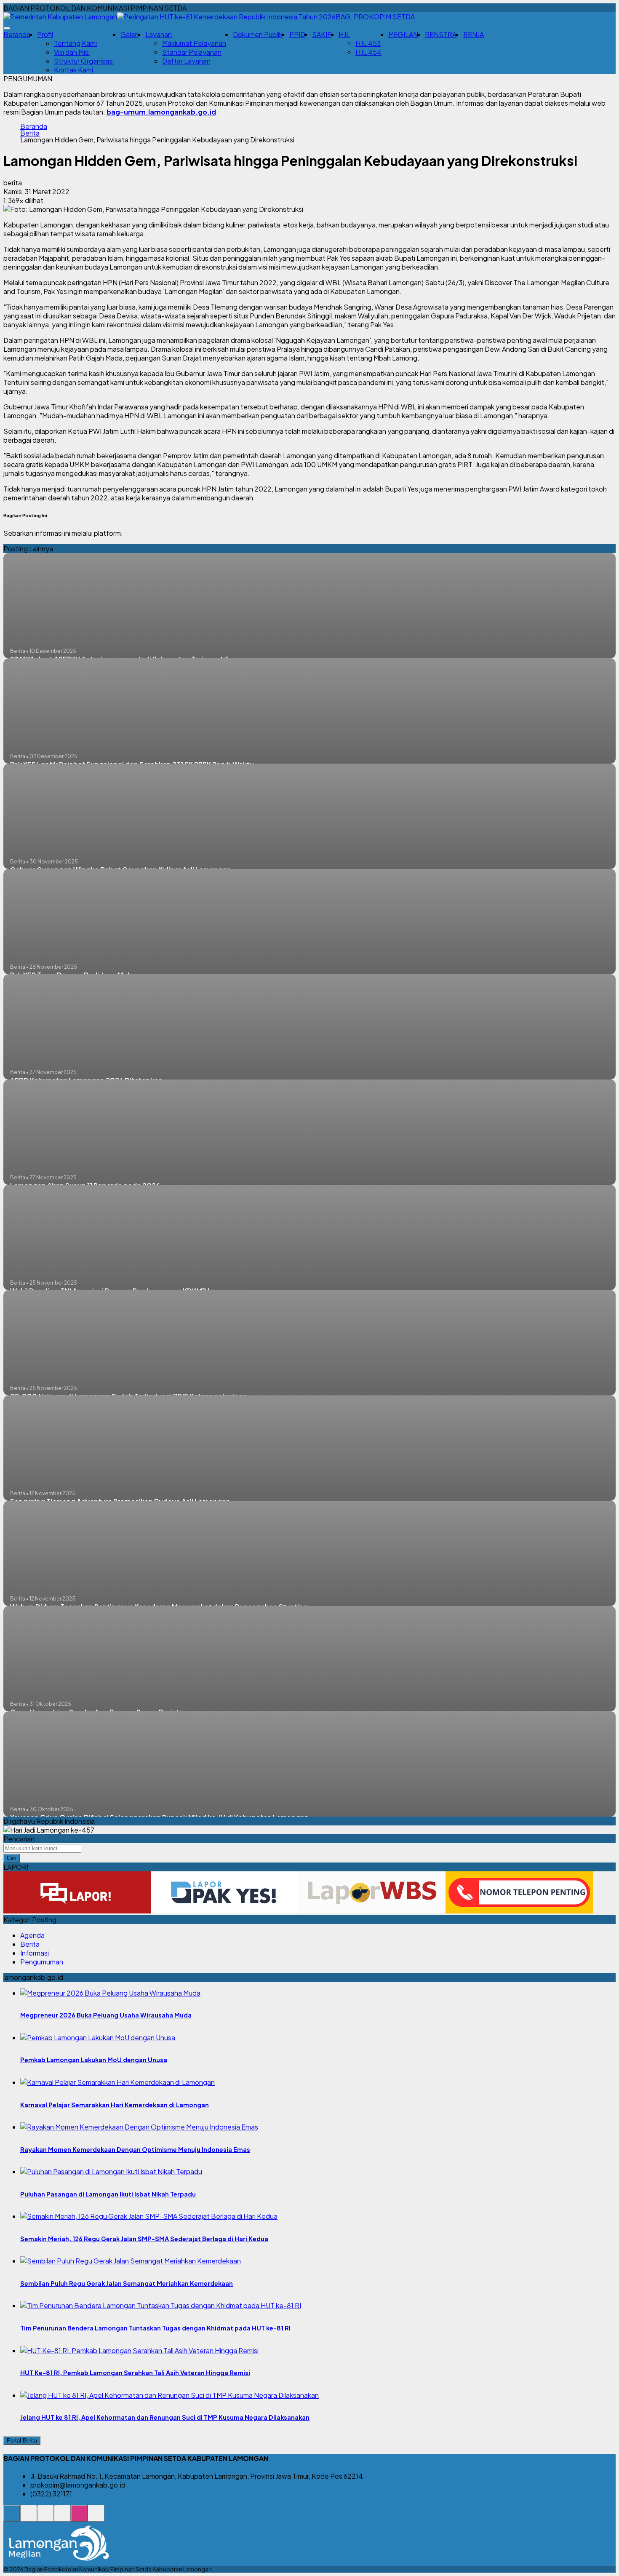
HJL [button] (344, 34)
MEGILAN (403, 34)
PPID (297, 34)
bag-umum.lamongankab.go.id (161, 112)
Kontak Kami (73, 70)
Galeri (129, 34)
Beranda (17, 34)
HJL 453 (368, 43)
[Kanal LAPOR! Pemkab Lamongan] (29, 2518)
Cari (12, 1858)
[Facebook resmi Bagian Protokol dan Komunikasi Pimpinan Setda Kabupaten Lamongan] (45, 2518)
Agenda (32, 1935)
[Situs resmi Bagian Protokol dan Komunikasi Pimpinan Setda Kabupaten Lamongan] (12, 2518)
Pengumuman (42, 1962)
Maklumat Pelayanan (194, 43)
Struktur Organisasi (84, 61)
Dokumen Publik (258, 34)
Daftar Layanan (186, 61)
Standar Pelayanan (192, 52)
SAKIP (322, 34)
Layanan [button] (159, 34)
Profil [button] (45, 34)
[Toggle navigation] (7, 28)
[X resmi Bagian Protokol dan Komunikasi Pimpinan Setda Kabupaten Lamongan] (62, 2518)
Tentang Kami (75, 43)
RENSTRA (441, 34)
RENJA (474, 34)
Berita (30, 133)
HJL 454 (368, 52)
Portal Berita (22, 2441)
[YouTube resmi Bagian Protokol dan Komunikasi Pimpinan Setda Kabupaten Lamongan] (96, 2518)
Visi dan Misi (72, 52)
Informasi (35, 1953)
